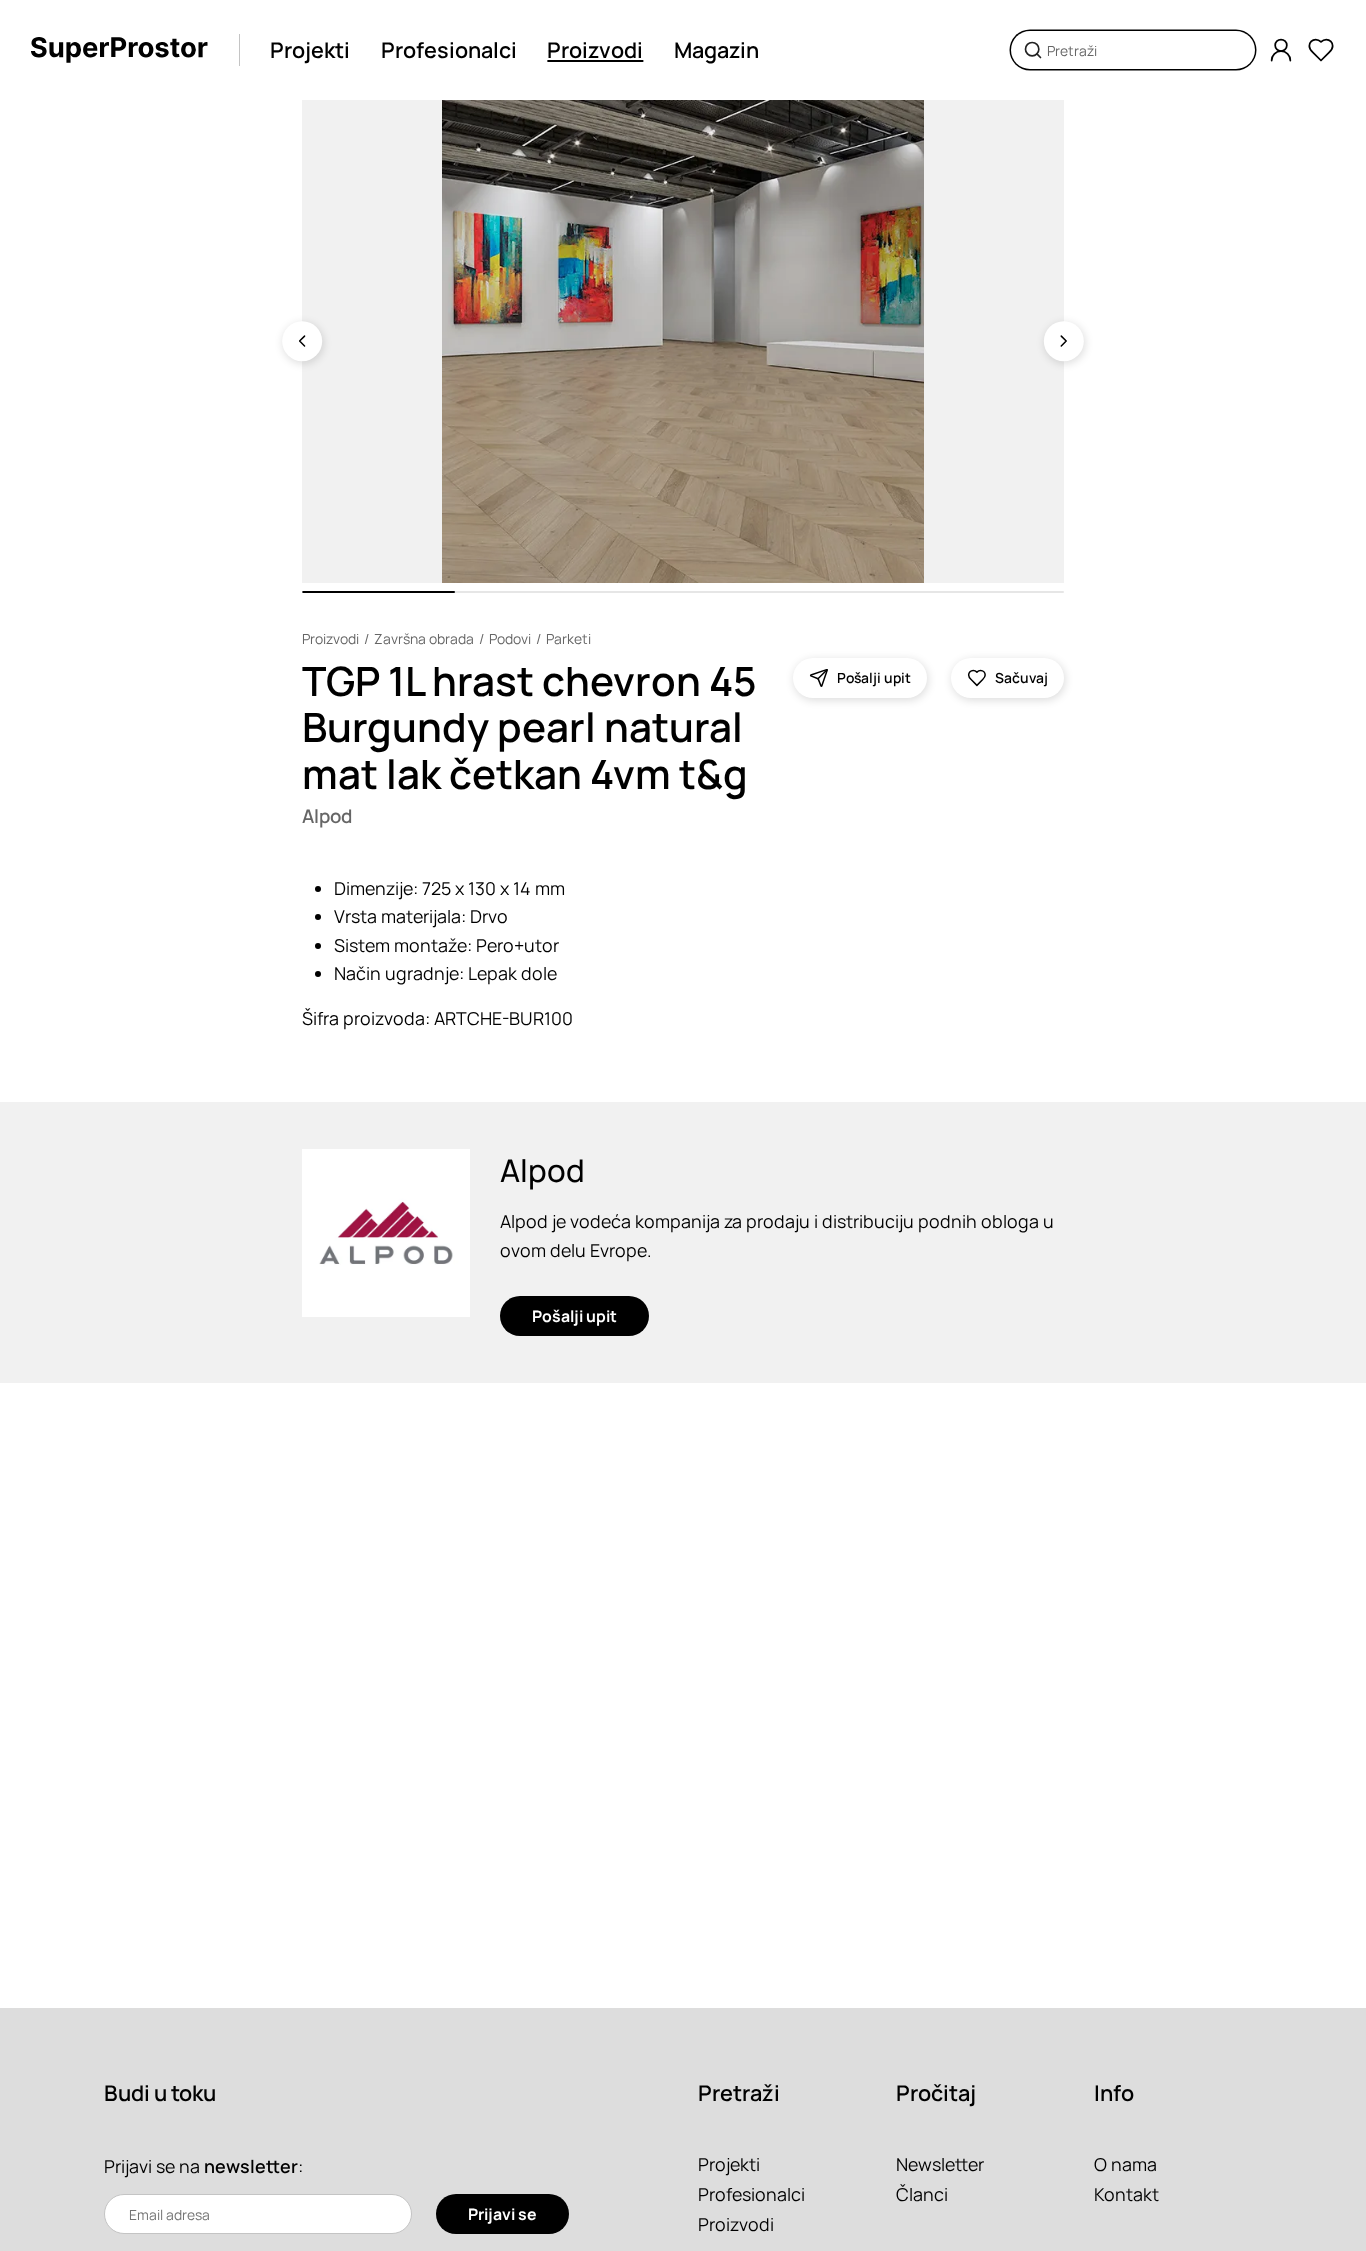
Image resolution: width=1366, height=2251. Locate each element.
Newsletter (940, 2164)
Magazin (716, 49)
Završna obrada (424, 638)
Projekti (310, 49)
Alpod (327, 816)
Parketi (568, 638)
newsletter (251, 2166)
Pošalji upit (574, 1316)
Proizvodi (595, 49)
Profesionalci (449, 49)
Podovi (510, 638)
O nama (1125, 2164)
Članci (922, 2194)
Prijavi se (502, 2214)
